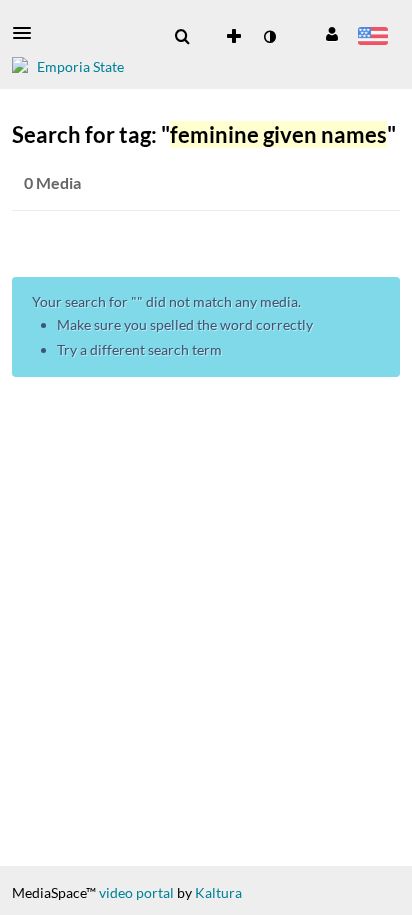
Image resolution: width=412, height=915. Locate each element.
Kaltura (218, 892)
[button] (28, 33)
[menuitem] (182, 37)
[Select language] (372, 38)
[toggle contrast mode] (269, 37)
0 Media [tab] (52, 182)
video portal (136, 892)
